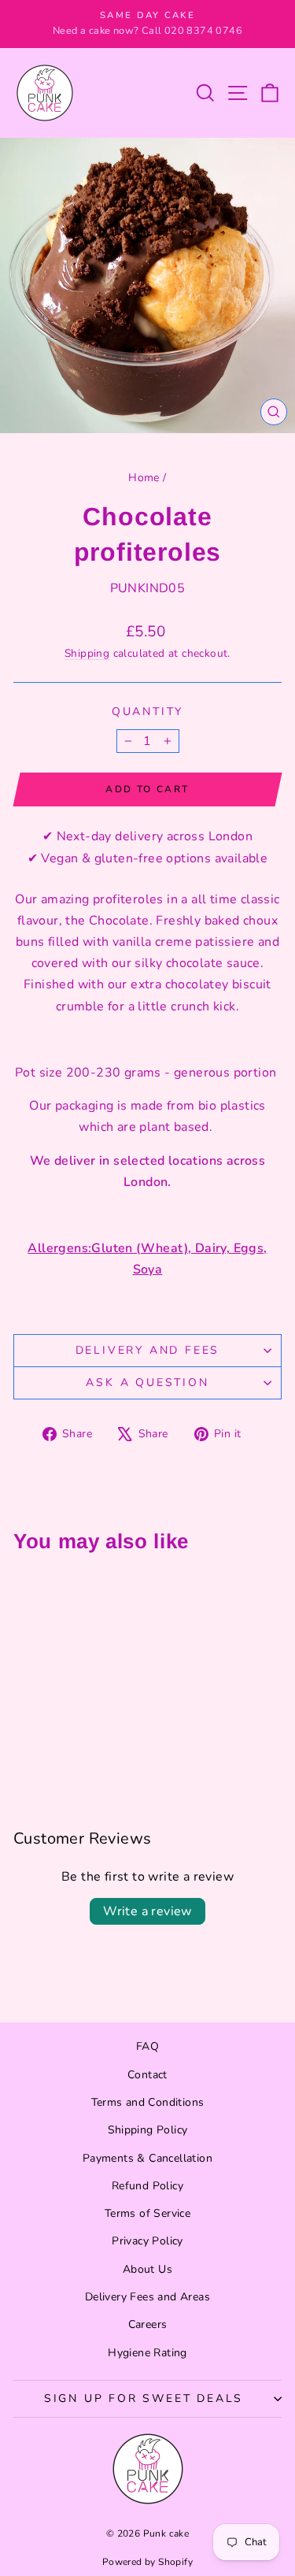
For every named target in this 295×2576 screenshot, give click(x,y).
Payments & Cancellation (147, 2158)
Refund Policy (147, 2186)
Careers (148, 2324)
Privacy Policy (147, 2241)
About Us (147, 2269)
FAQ (147, 2046)
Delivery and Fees (148, 1350)
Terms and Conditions (148, 2102)
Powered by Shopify (147, 2562)
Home (144, 478)
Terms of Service (147, 2213)
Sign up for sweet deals (144, 2398)
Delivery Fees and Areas (147, 2297)
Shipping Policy (148, 2130)
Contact (147, 2075)
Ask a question (147, 1383)
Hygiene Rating (147, 2353)
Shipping (87, 653)
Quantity (147, 712)
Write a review (147, 1911)
